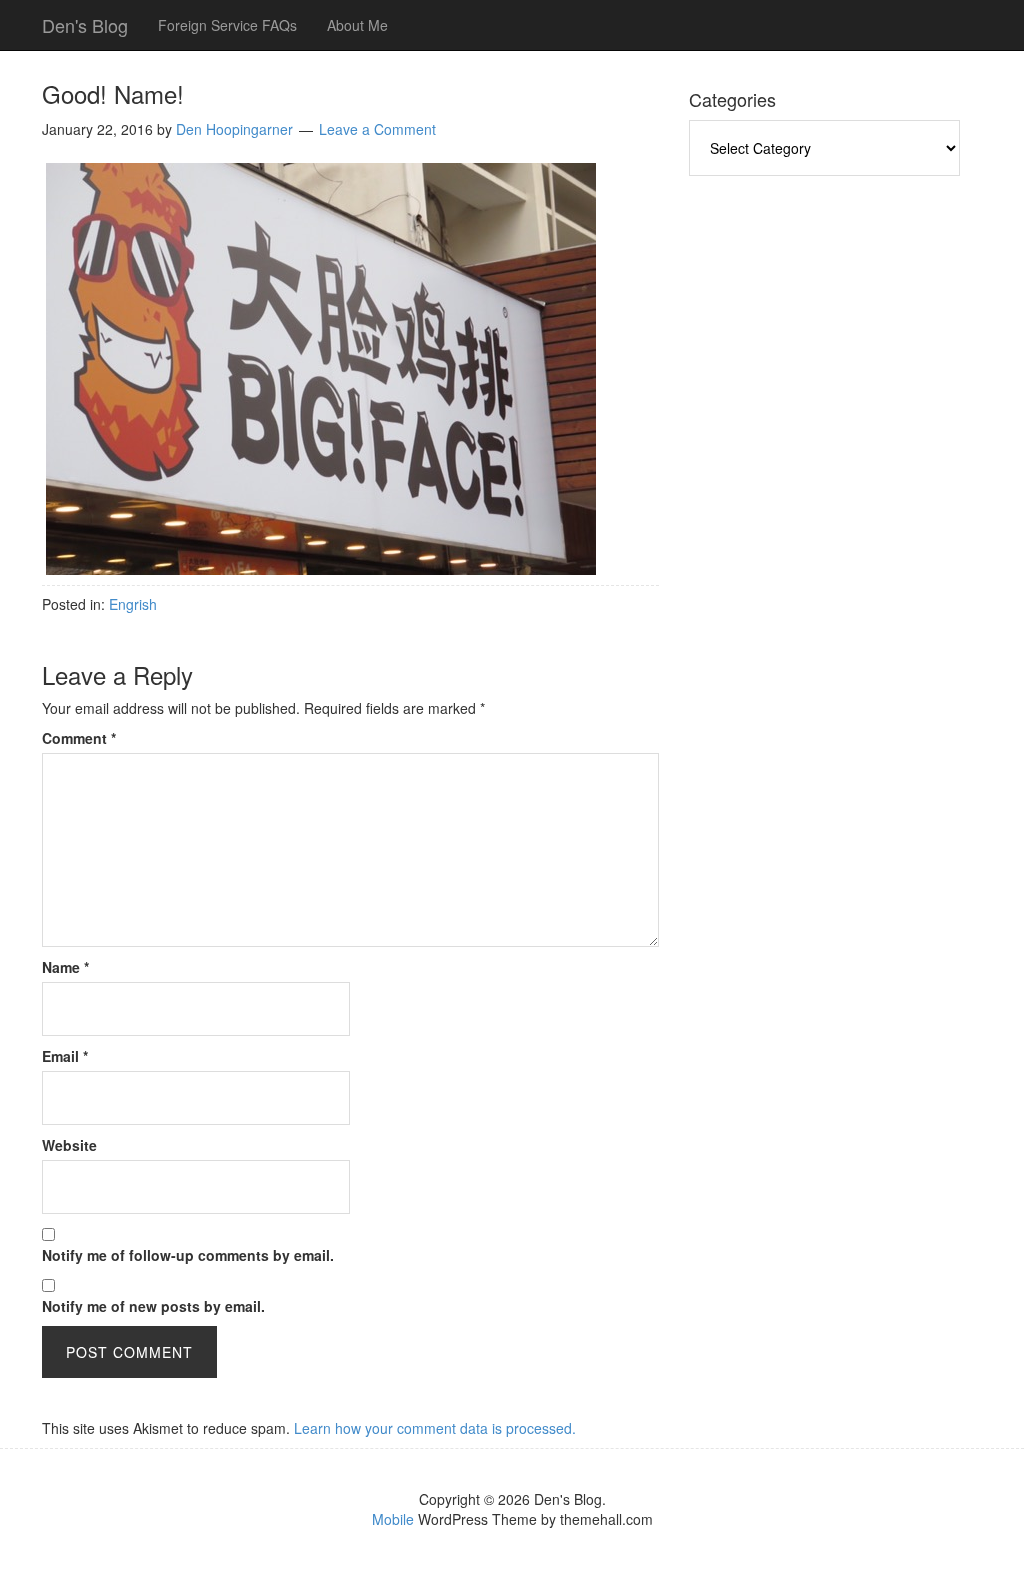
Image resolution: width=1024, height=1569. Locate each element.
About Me (357, 25)
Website (69, 1145)
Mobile (393, 1519)
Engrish (133, 604)
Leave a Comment (377, 129)
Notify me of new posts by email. (153, 1306)
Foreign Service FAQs (227, 25)
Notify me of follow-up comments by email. (188, 1255)
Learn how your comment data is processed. (435, 1428)
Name (65, 967)
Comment (79, 738)
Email (65, 1056)
